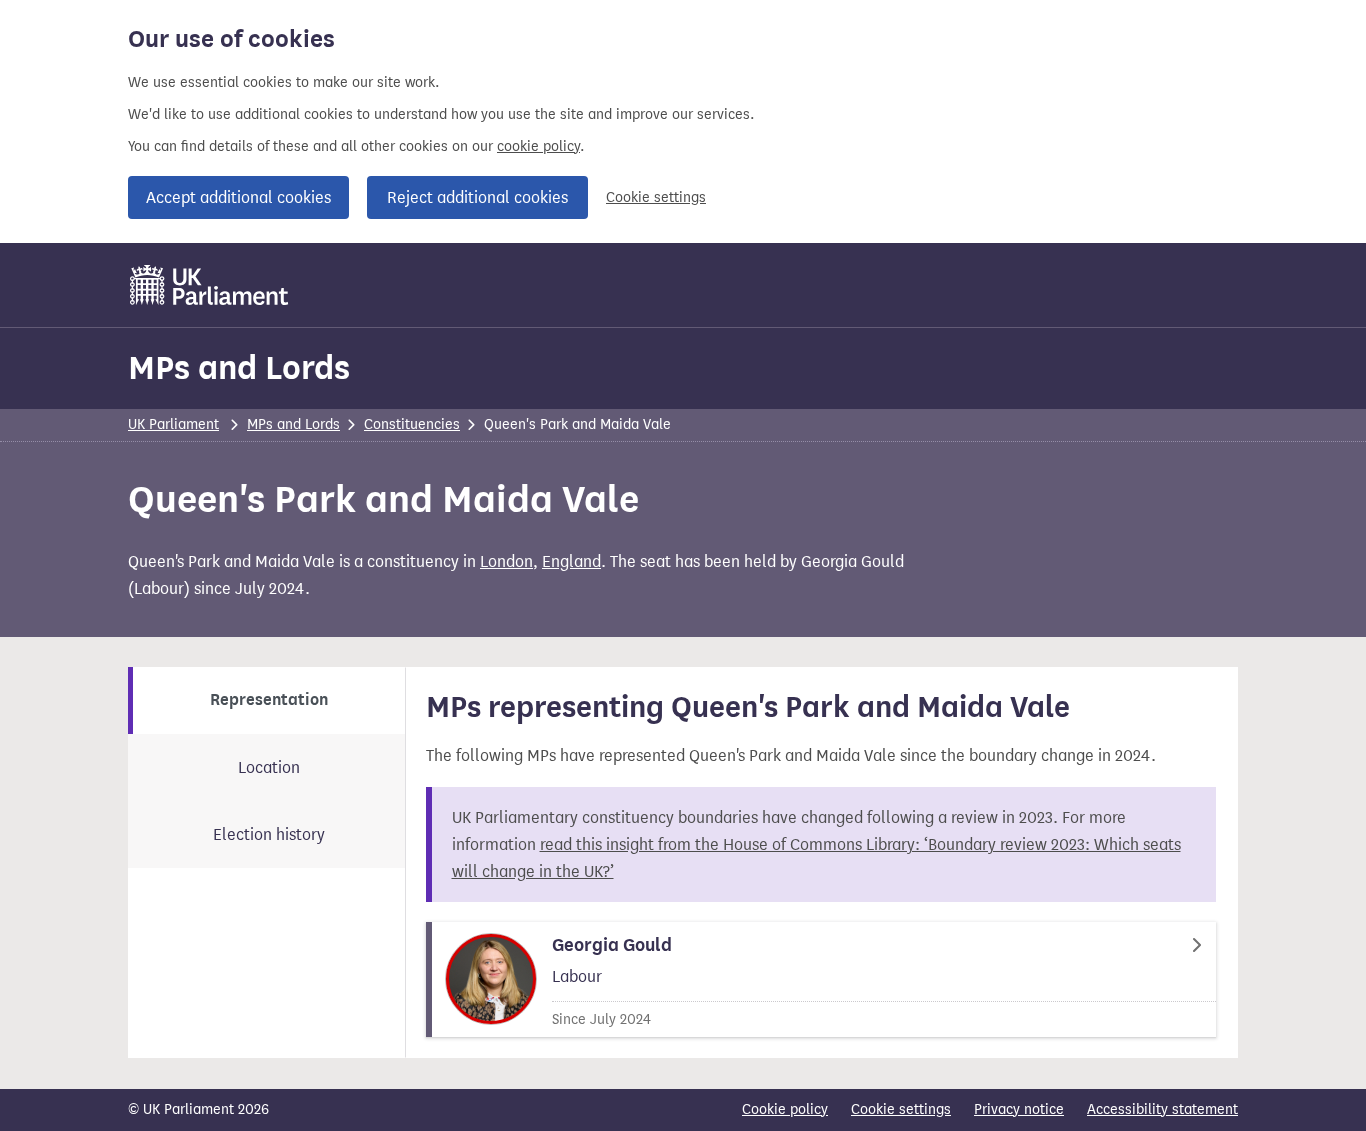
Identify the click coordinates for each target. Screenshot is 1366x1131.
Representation (269, 700)
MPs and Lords (239, 367)
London (506, 561)
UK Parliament (173, 424)
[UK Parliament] (209, 285)
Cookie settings (656, 197)
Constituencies (412, 424)
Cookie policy (785, 1109)
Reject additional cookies (477, 197)
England (571, 561)
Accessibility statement (1162, 1109)
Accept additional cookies (238, 197)
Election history (269, 834)
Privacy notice (1019, 1109)
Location (269, 767)
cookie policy (538, 146)
